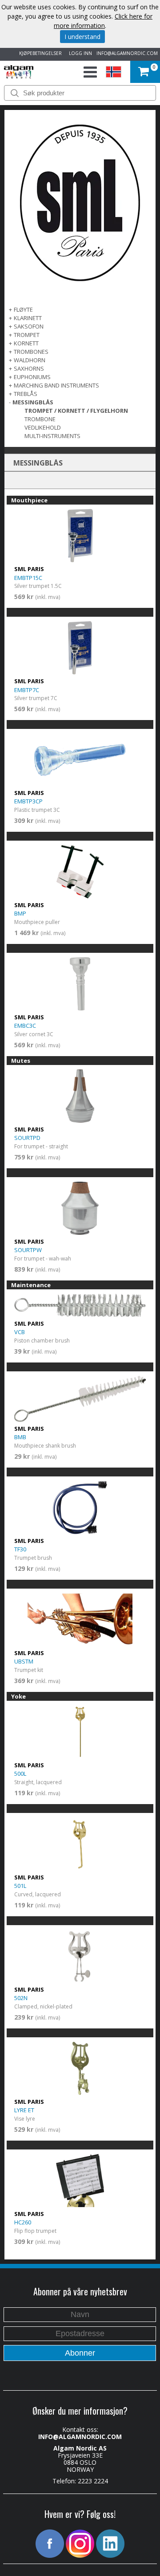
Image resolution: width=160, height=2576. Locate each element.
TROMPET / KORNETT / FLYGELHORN (76, 411)
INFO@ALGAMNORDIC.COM (127, 53)
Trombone (40, 419)
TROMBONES (31, 352)
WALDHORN (30, 360)
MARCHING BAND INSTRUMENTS (56, 385)
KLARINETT (28, 318)
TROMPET (27, 335)
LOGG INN (79, 53)
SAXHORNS (29, 368)
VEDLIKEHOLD (43, 427)
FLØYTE (23, 309)
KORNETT (26, 343)
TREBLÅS (26, 394)
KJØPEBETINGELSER (39, 53)
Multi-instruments (52, 436)
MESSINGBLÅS (33, 402)
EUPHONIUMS (32, 377)
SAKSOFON (29, 326)
